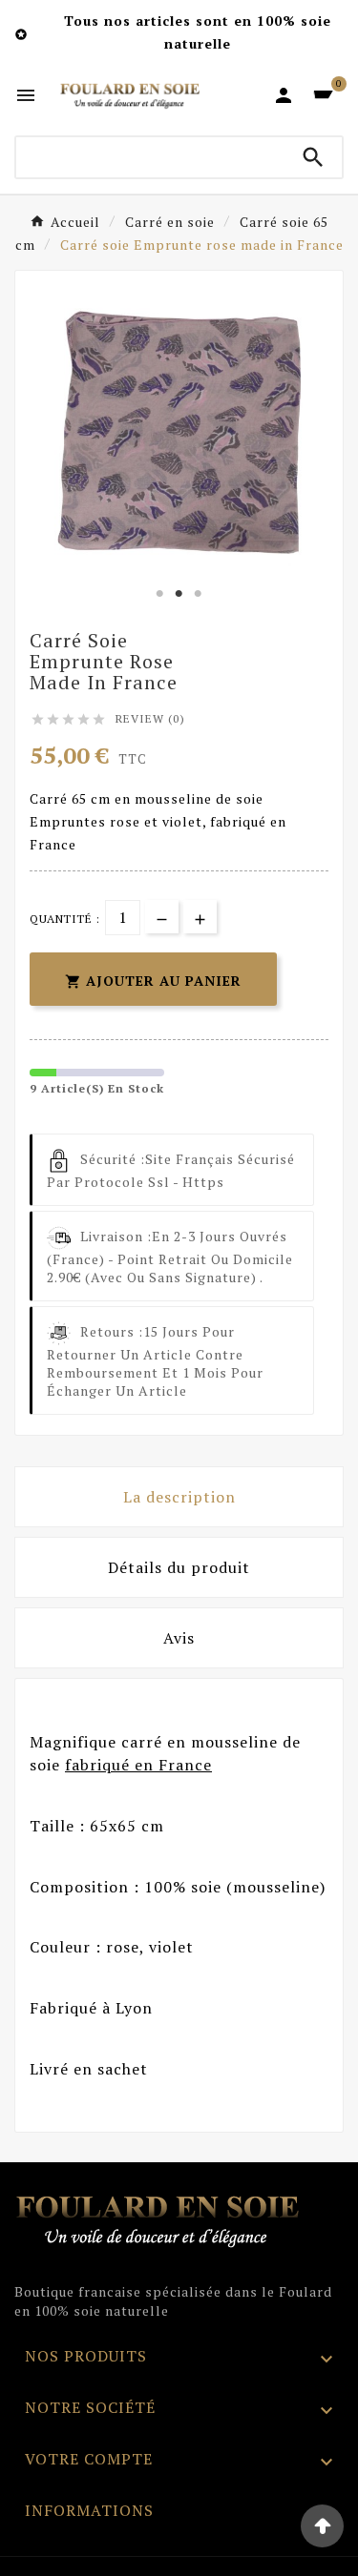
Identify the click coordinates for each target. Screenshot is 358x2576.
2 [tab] (179, 594)
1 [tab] (160, 594)
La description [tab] (179, 1497)
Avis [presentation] (179, 1638)
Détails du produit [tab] (179, 1567)
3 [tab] (199, 594)
